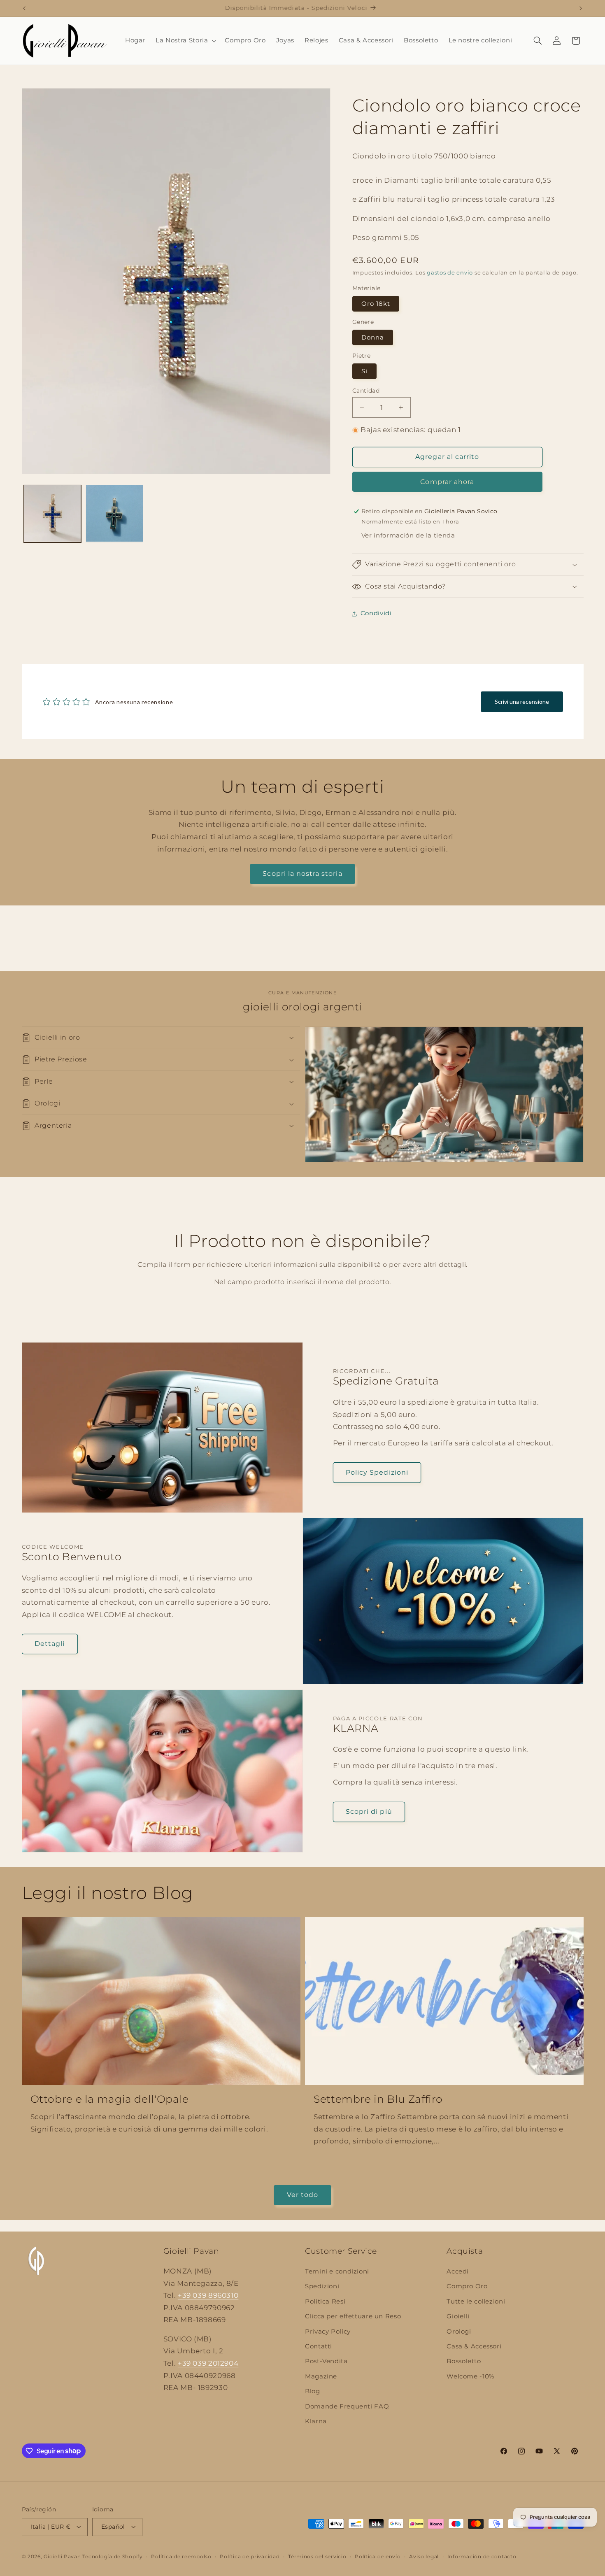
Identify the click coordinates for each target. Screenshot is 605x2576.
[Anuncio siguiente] (581, 8)
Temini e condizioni (337, 2271)
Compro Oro (467, 2286)
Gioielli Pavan (63, 2557)
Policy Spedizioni (377, 1472)
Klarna (316, 2421)
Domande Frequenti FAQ (347, 2406)
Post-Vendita (326, 2361)
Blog (313, 2391)
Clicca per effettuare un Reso (353, 2316)
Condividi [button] (376, 613)
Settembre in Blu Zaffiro (378, 2099)
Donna (373, 337)
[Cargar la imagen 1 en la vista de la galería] (53, 514)
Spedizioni (322, 2286)
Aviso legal (424, 2557)
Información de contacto (482, 2557)
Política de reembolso (181, 2557)
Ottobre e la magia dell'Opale (110, 2099)
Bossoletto (464, 2361)
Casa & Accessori (474, 2346)
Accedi (458, 2271)
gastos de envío (450, 273)
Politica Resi (325, 2301)
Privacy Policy (328, 2332)
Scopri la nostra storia (302, 874)
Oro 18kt (376, 304)
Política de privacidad (250, 2557)
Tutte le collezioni (476, 2301)
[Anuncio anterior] (24, 8)
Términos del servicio (317, 2557)
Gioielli (458, 2316)
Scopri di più (369, 1812)
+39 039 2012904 (208, 2363)
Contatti (319, 2346)
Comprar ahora (447, 482)
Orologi (459, 2332)
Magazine (321, 2376)
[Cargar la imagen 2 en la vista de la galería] (114, 514)
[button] (185, 41)
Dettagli (50, 1644)
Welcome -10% (470, 2376)
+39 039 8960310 (208, 2295)
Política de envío (378, 2557)
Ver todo (302, 2195)
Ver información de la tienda (408, 535)
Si (364, 371)
